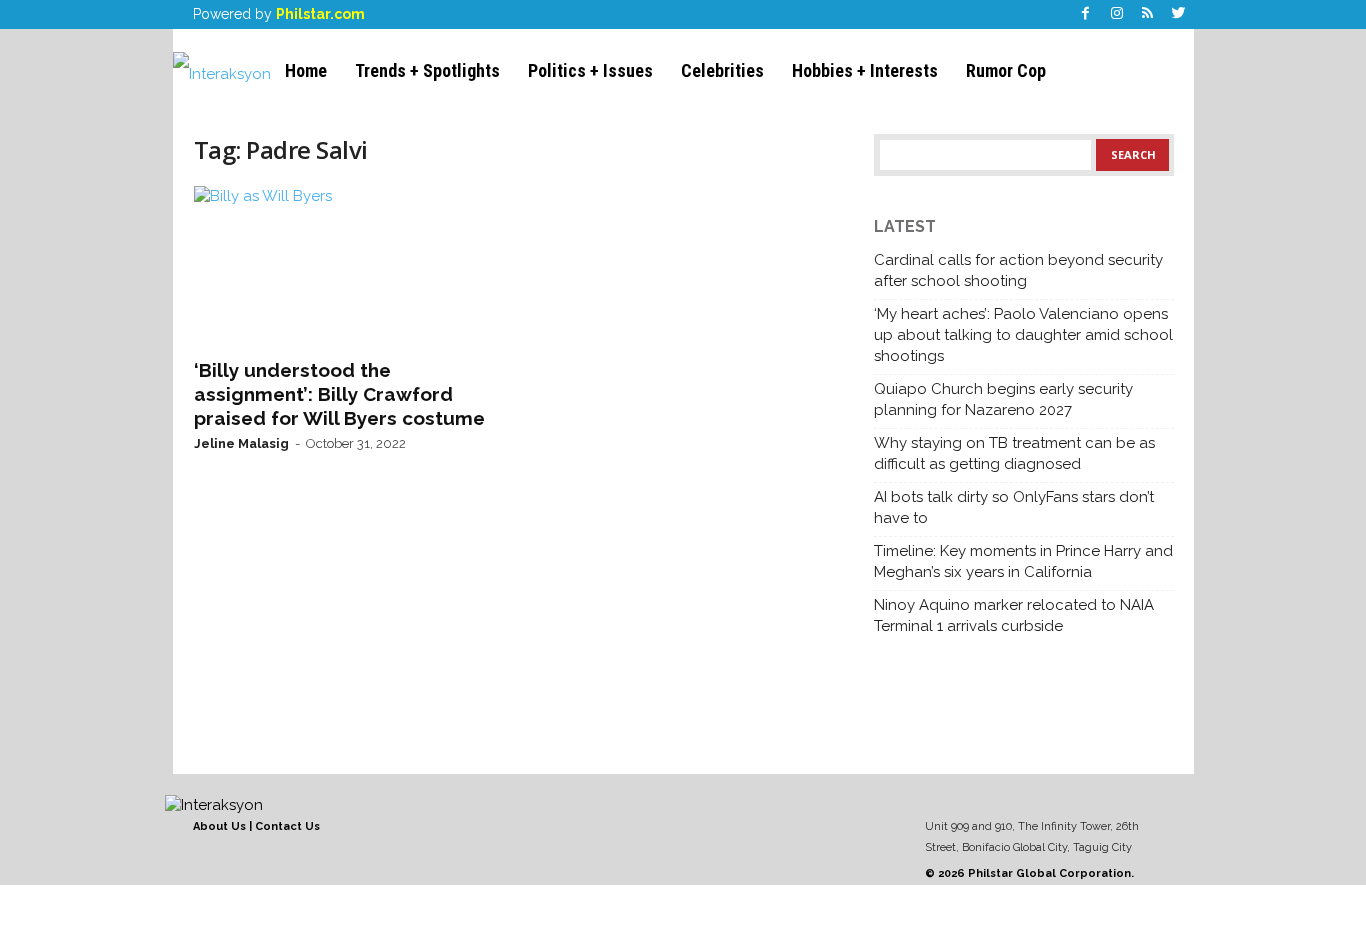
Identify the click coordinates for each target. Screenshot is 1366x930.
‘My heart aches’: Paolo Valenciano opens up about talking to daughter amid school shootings (1023, 335)
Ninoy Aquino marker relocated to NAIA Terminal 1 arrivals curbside (1014, 615)
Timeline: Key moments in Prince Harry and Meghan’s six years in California (1023, 561)
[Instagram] (1117, 14)
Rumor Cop (1006, 70)
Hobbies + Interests (865, 70)
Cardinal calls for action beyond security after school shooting (1018, 270)
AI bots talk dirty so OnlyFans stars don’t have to (1014, 507)
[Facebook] (1086, 14)
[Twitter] (1179, 14)
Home (306, 70)
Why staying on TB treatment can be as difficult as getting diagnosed (1014, 453)
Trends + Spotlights (427, 70)
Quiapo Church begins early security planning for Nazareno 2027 (1003, 399)
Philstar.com (320, 14)
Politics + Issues (590, 70)
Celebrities (722, 70)
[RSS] (1148, 14)
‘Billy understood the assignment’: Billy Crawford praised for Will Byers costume (339, 394)
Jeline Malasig (241, 443)
